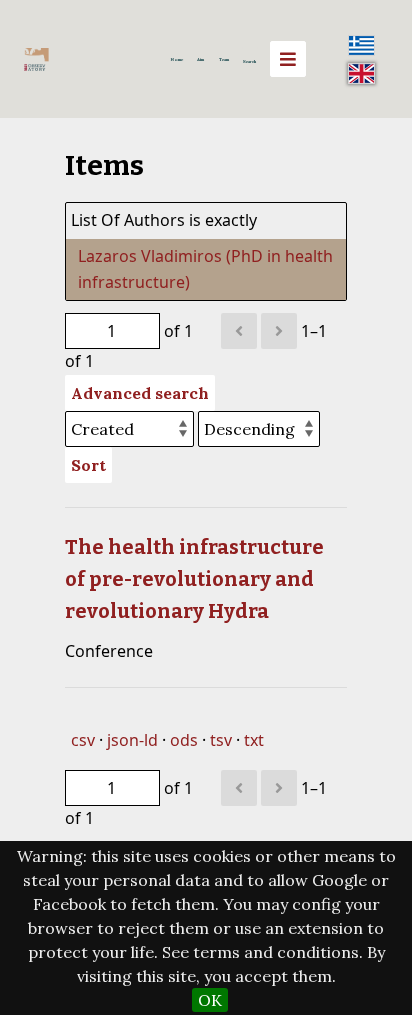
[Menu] (288, 59)
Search (249, 61)
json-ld (132, 740)
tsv (221, 740)
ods (184, 740)
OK (210, 1000)
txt (254, 740)
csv (83, 740)
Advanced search (140, 393)
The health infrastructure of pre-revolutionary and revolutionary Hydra (194, 579)
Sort (88, 465)
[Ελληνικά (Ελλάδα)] (362, 45)
